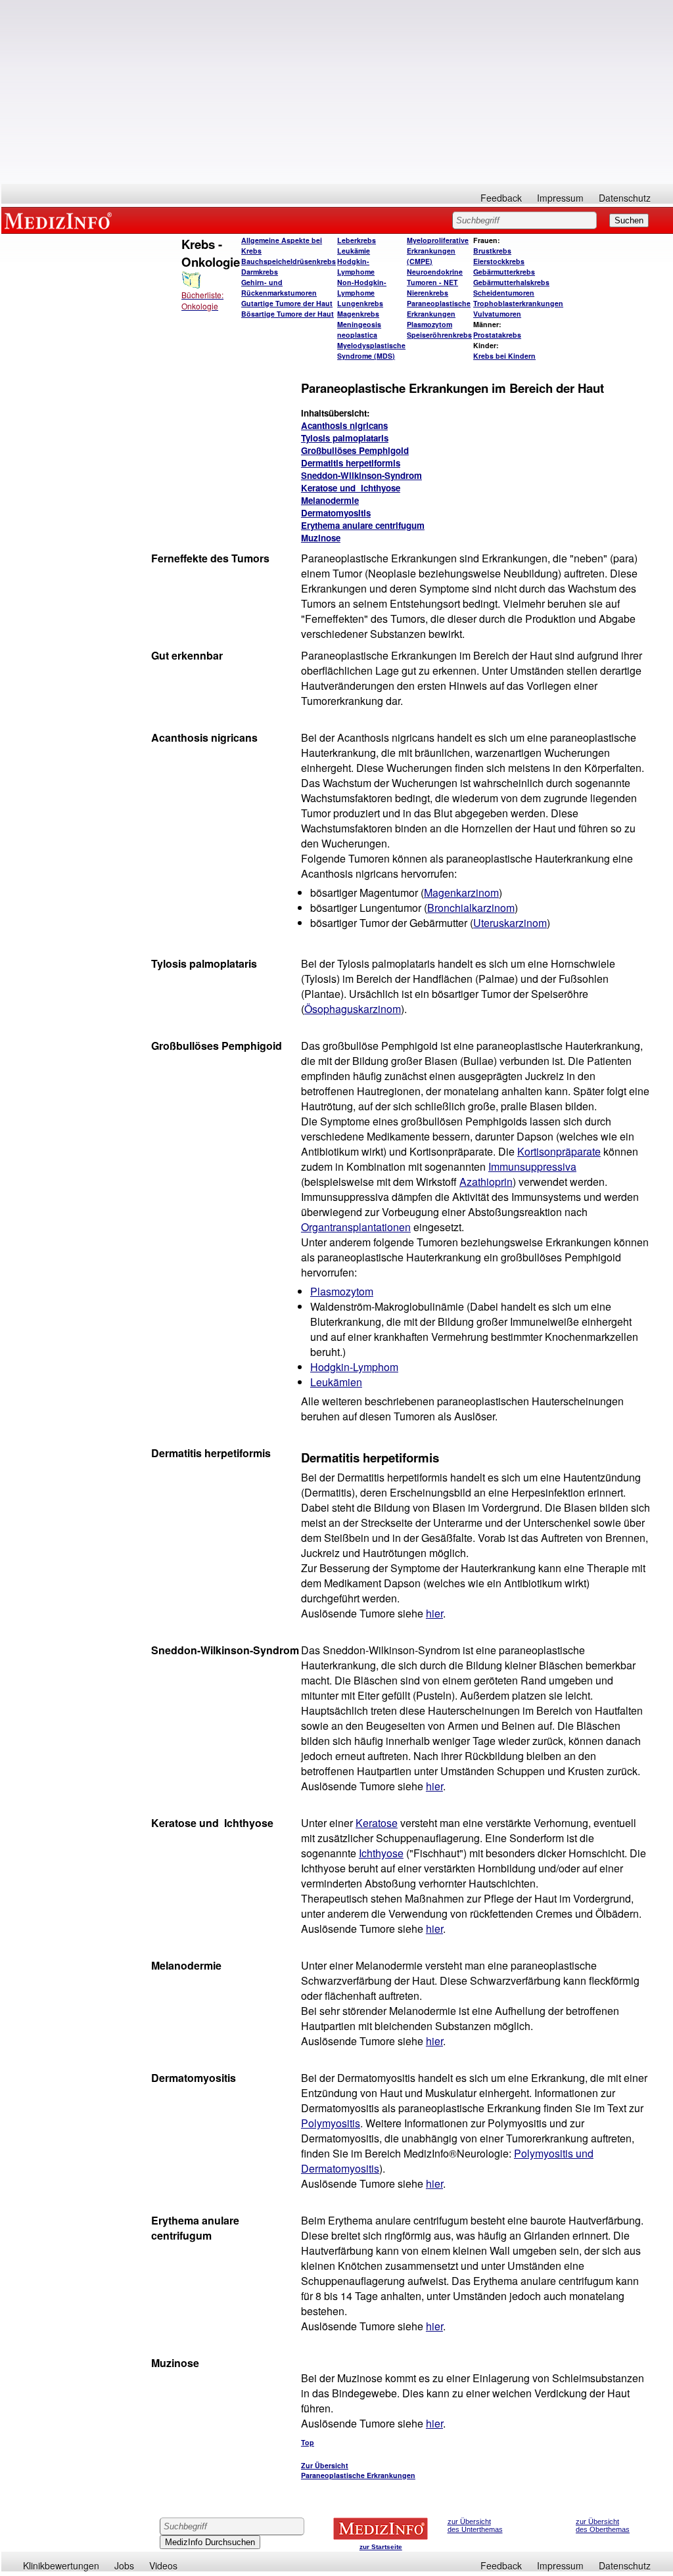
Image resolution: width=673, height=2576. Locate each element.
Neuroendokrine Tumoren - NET (435, 277)
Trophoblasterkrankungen (518, 303)
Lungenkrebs (360, 303)
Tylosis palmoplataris (345, 438)
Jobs (124, 2565)
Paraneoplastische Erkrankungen (439, 308)
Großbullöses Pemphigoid (355, 450)
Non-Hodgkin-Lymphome (362, 287)
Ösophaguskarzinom (353, 1009)
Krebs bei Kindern (504, 356)
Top (308, 2442)
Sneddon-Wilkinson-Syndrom (361, 475)
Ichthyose (381, 1853)
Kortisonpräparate (559, 1151)
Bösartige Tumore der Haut (288, 314)
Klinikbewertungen (61, 2565)
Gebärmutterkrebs (504, 272)
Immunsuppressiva (532, 1166)
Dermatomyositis (336, 513)
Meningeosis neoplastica (359, 329)
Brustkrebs (492, 251)
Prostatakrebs (497, 335)
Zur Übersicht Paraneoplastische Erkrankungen (358, 2470)
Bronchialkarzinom (471, 908)
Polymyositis (331, 2123)
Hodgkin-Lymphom (354, 1367)
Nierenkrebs (428, 293)
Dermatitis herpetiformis (351, 463)
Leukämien (336, 1382)
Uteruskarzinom (510, 923)
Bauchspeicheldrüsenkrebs (289, 261)
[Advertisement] (337, 92)
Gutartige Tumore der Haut (287, 303)
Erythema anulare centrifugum (363, 525)
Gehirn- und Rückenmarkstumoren (279, 287)
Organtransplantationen (356, 1227)
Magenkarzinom (461, 893)
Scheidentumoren (504, 293)
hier (434, 1613)
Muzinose (321, 538)
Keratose (377, 1823)
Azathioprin (486, 1182)
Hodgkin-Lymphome (356, 266)
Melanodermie (330, 500)
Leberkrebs (357, 240)
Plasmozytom (429, 324)
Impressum (560, 198)
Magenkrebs (358, 314)
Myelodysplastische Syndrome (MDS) (371, 350)
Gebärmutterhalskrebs (511, 282)
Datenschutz (625, 198)
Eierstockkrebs (499, 261)
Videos (163, 2565)
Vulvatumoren (497, 314)
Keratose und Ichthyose (351, 488)
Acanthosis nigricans (344, 425)
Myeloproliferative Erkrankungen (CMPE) (438, 251)
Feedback (501, 198)
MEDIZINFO (60, 220)
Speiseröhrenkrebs (439, 335)
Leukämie (354, 251)
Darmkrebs (260, 272)
